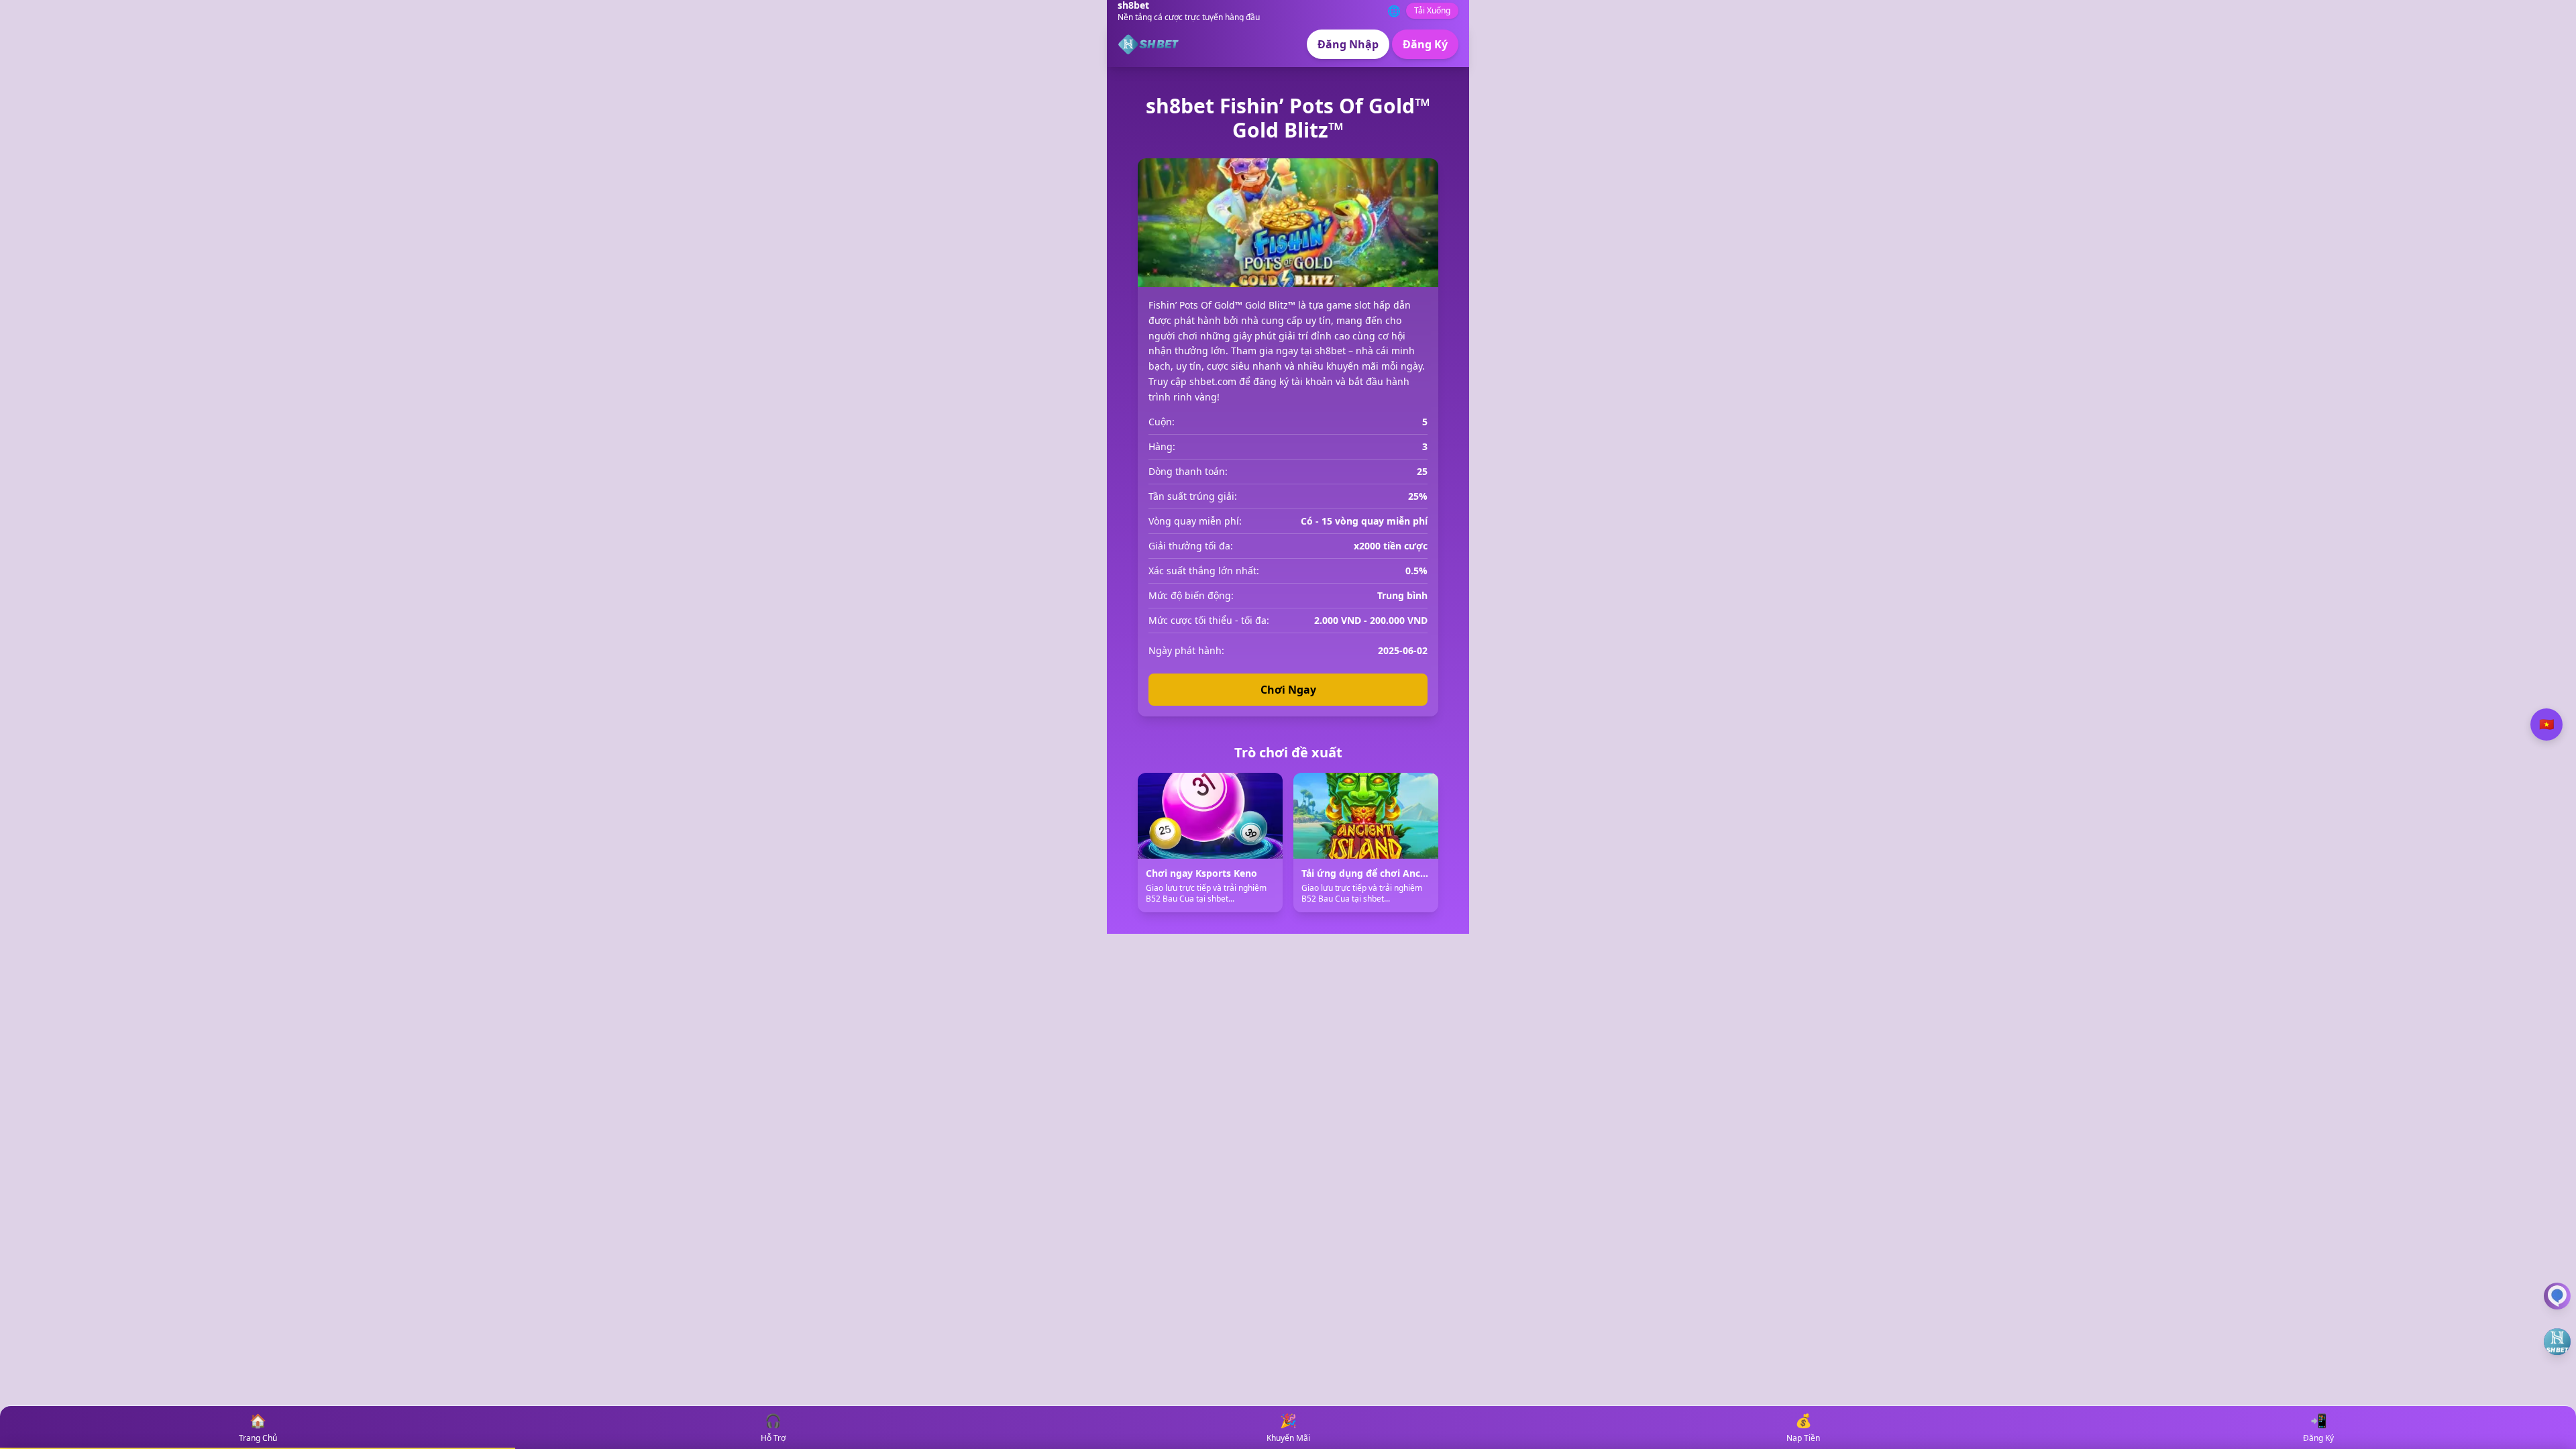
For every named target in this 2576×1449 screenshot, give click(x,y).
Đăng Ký (1425, 44)
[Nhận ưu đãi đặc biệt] (2557, 1342)
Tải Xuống (1432, 10)
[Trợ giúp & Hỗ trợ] (2557, 1296)
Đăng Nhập (1348, 44)
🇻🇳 (2546, 724)
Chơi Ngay (1288, 690)
